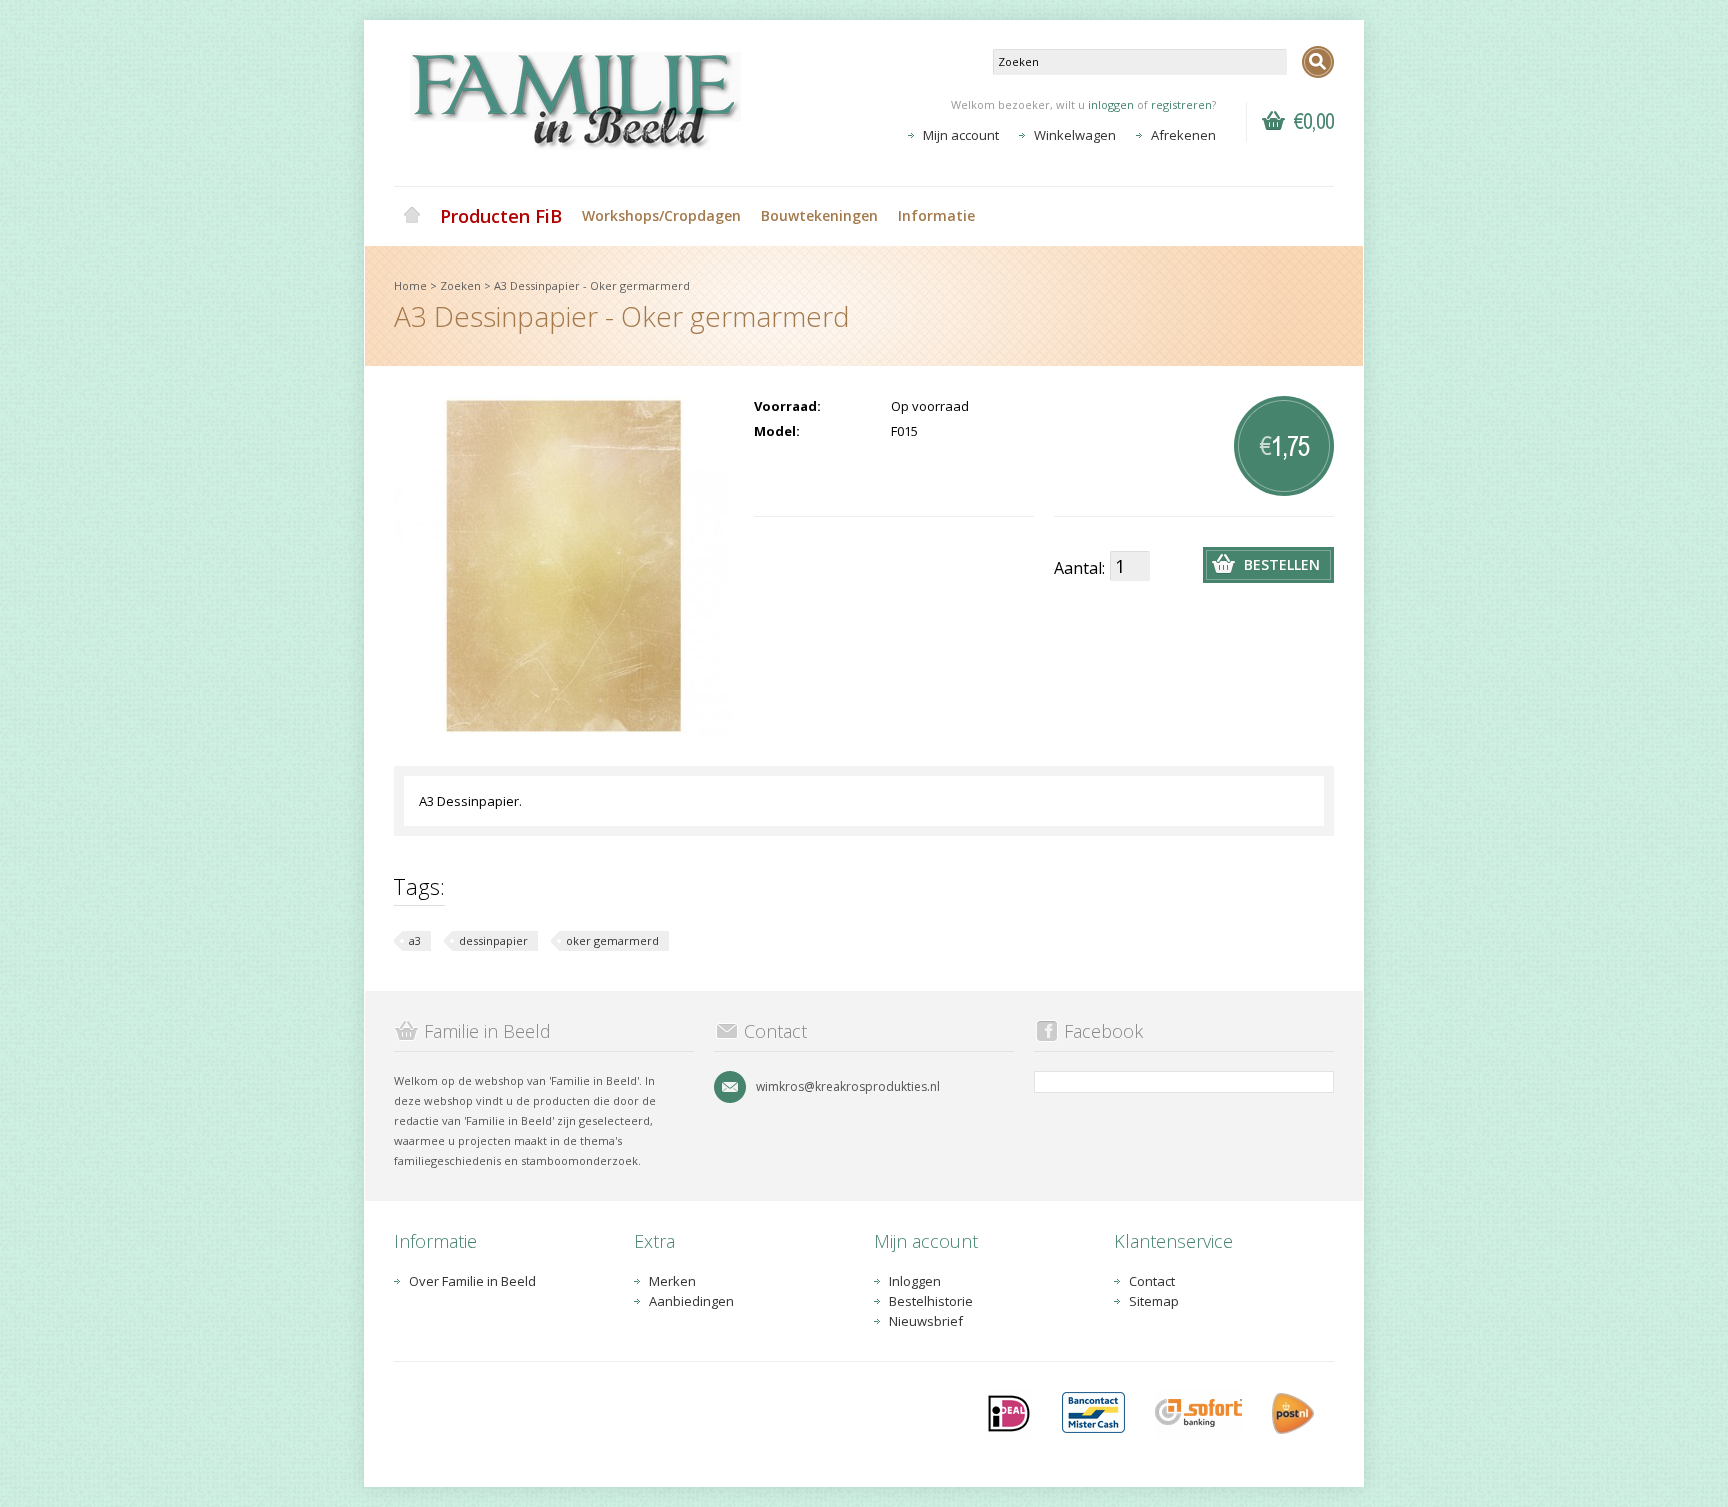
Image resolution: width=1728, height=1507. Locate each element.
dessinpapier (493, 940)
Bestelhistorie (931, 1301)
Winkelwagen (1075, 135)
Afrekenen (1183, 135)
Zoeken (460, 285)
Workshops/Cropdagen (661, 215)
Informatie (936, 215)
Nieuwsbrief (926, 1321)
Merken (672, 1281)
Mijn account (961, 135)
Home (412, 216)
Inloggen (915, 1281)
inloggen (1111, 104)
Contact (1152, 1281)
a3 (415, 940)
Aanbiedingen (691, 1301)
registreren (1181, 104)
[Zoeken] (1318, 62)
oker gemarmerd (612, 940)
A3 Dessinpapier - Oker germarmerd (592, 285)
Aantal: (1079, 568)
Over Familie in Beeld (472, 1281)
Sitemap (1154, 1301)
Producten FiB (501, 216)
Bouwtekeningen (819, 215)
